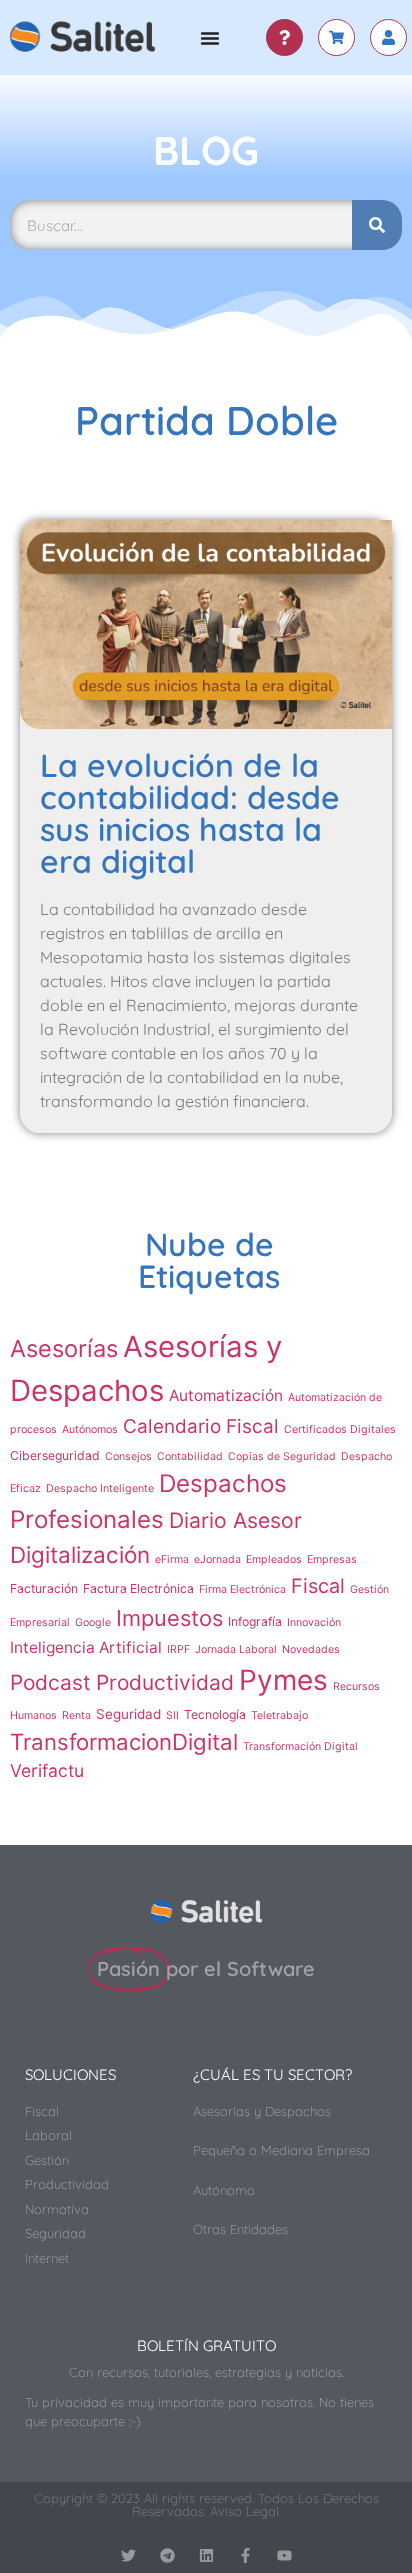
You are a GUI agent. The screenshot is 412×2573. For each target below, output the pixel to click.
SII (172, 1715)
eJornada (217, 1559)
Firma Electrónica (242, 1589)
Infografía (255, 1621)
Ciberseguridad (55, 1455)
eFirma (172, 1559)
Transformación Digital (300, 1746)
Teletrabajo (279, 1715)
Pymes (283, 1680)
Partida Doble (206, 420)
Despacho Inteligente (100, 1488)
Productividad (165, 1682)
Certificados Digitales (340, 1429)
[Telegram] (167, 2555)
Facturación (44, 1588)
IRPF (178, 1649)
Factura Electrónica (138, 1588)
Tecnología (215, 1714)
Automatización (226, 1395)
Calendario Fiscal (201, 1426)
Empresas (332, 1559)
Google (93, 1622)
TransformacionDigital (124, 1741)
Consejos (128, 1456)
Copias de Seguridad (282, 1456)
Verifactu (47, 1770)
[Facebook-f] (245, 2555)
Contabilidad (190, 1456)
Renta (76, 1715)
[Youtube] (284, 2555)
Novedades (311, 1649)
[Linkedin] (206, 2555)
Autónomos (90, 1429)
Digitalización (80, 1554)
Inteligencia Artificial (86, 1647)
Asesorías (64, 1348)
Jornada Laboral (236, 1649)
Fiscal (318, 1586)
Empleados (274, 1559)
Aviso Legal (244, 2511)
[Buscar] (377, 225)
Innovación (314, 1622)
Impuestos (169, 1618)
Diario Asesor (235, 1520)
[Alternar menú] (210, 38)
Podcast (50, 1682)
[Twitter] (128, 2555)
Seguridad (128, 1714)
